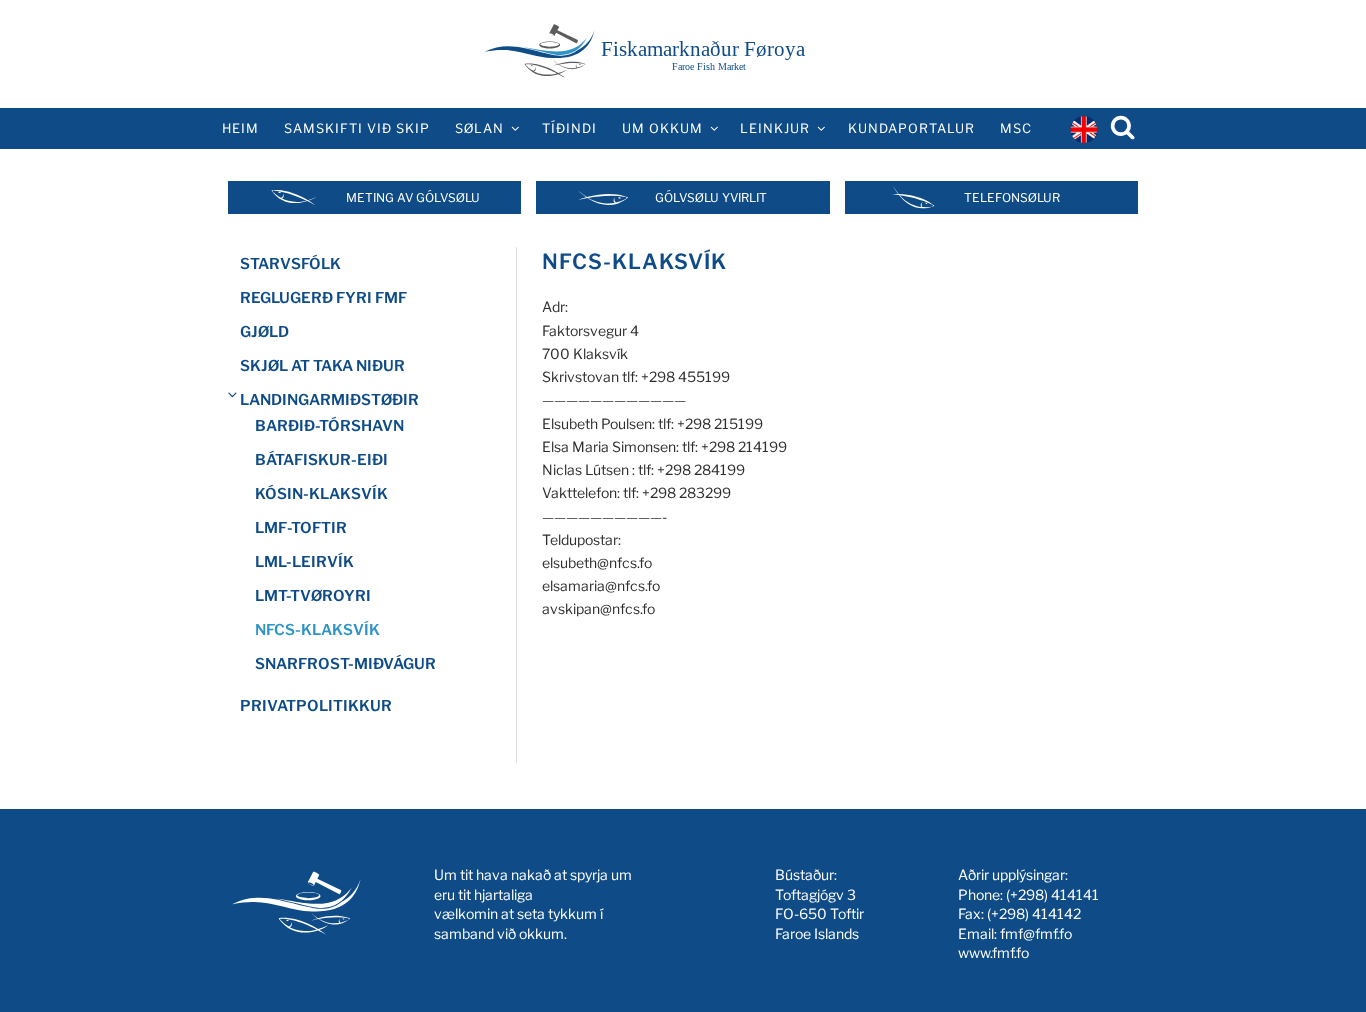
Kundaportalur (911, 128)
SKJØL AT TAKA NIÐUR (322, 366)
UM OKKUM (662, 128)
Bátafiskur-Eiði (321, 460)
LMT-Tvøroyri (313, 596)
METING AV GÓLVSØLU (413, 197)
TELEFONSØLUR (1012, 197)
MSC (1016, 128)
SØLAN (479, 128)
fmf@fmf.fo (1036, 933)
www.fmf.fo (993, 952)
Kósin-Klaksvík (321, 494)
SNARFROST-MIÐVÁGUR (345, 664)
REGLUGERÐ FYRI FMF (323, 298)
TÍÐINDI (569, 128)
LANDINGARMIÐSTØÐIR (329, 400)
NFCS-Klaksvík (317, 630)
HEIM (240, 128)
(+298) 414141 (1052, 894)
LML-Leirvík (304, 562)
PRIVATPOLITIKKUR (316, 706)
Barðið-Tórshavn (329, 426)
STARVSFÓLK (290, 264)
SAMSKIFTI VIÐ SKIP (357, 128)
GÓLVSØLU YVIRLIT (711, 197)
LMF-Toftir (301, 528)
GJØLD (264, 332)
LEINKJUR (775, 128)
